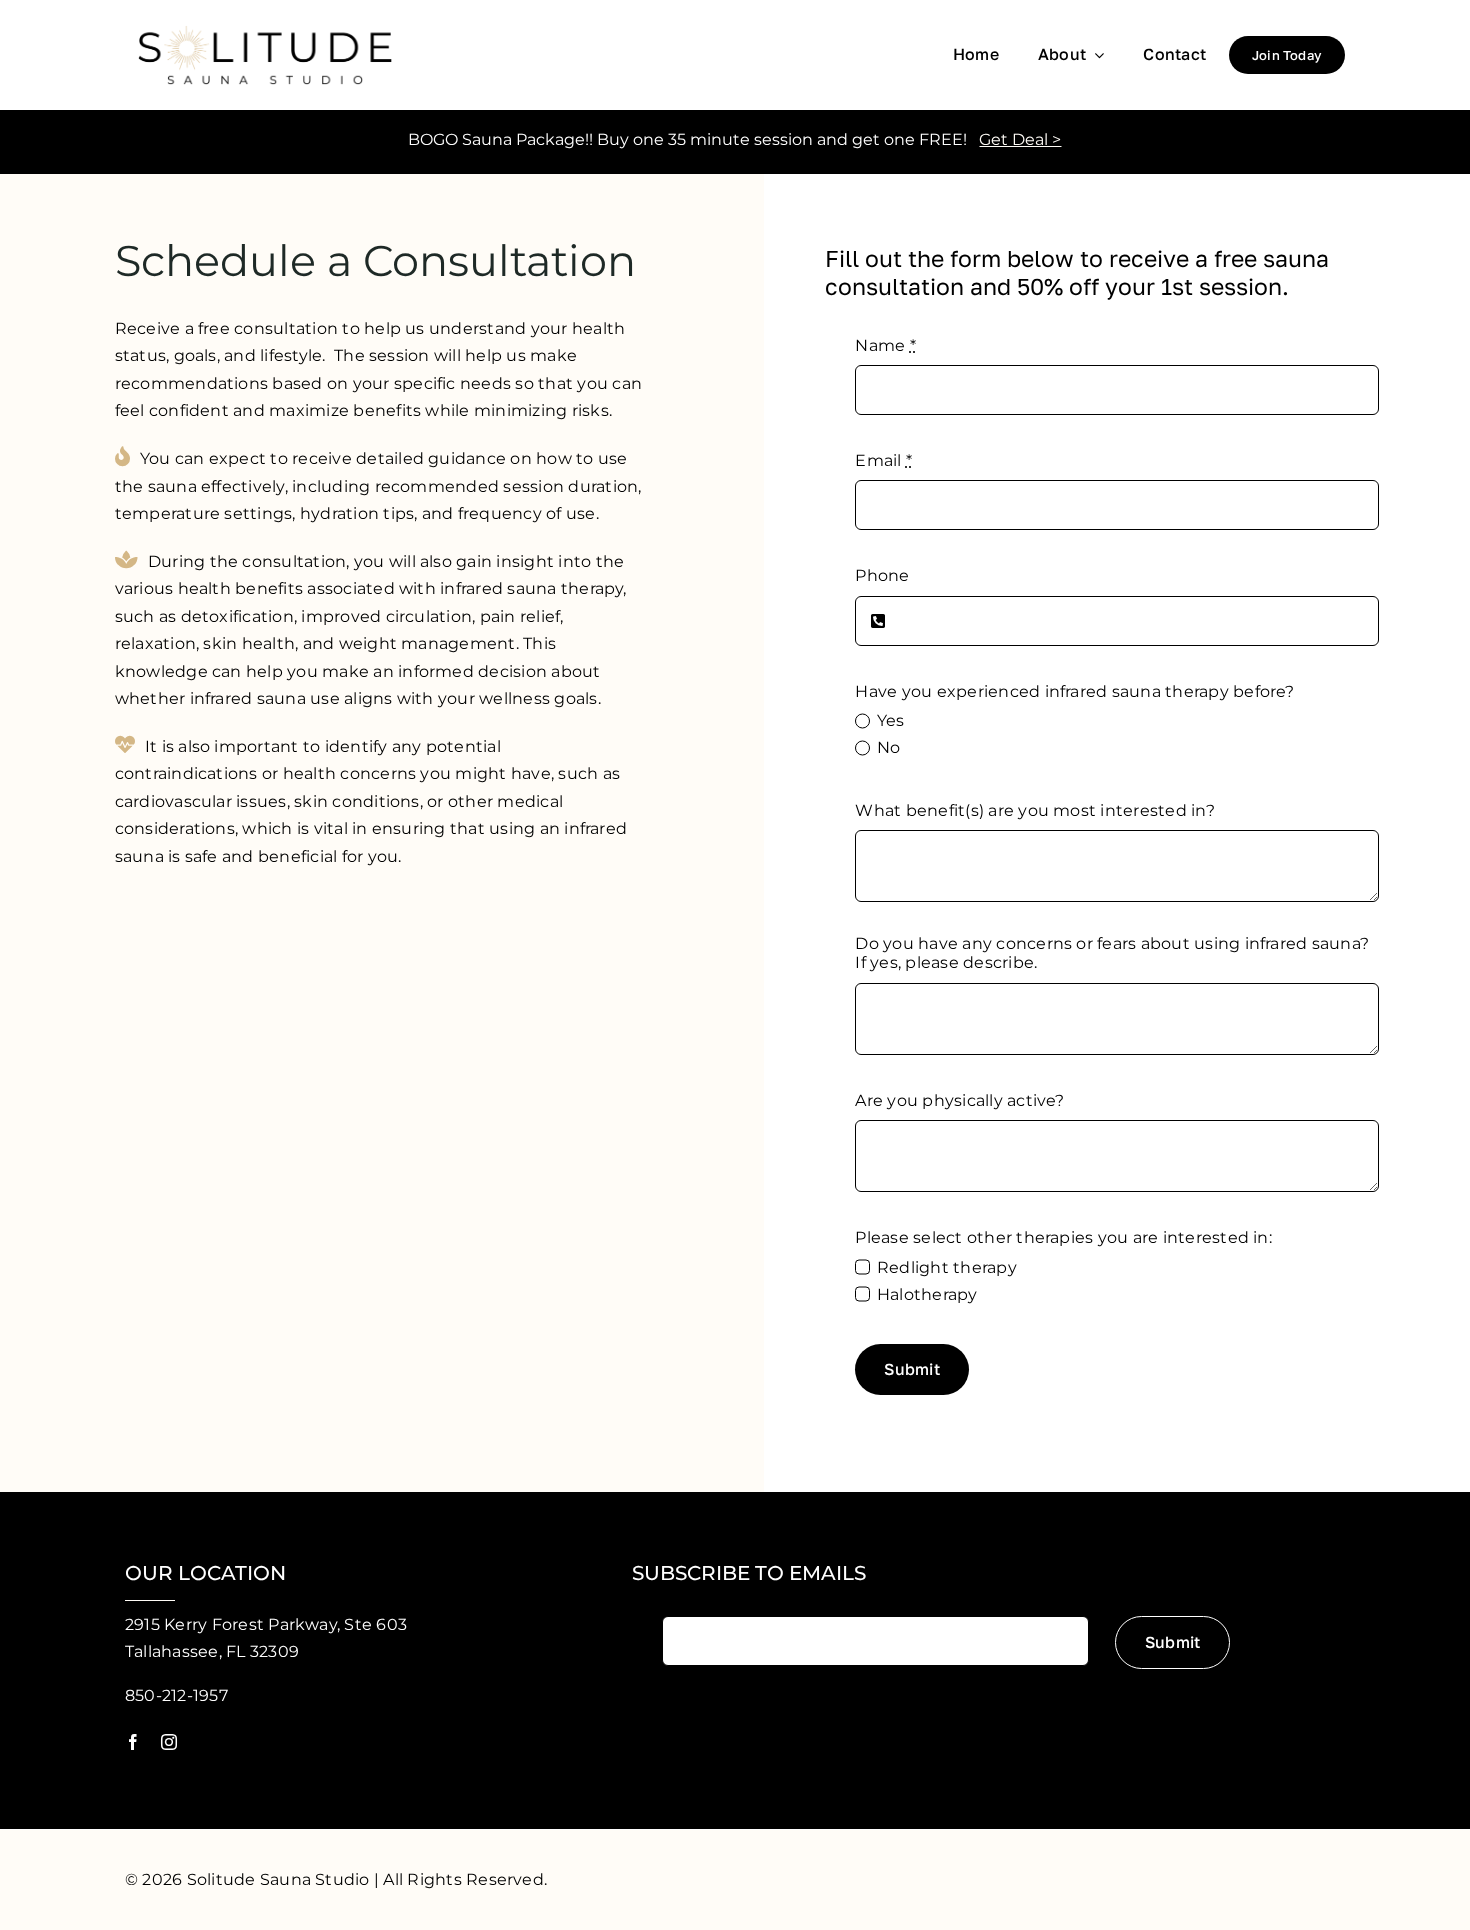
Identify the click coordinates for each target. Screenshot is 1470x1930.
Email (883, 460)
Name (885, 345)
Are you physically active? (959, 1100)
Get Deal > (1020, 139)
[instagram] (169, 1742)
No (888, 747)
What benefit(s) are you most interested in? (1034, 810)
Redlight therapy (946, 1267)
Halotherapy (927, 1294)
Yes (890, 720)
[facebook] (133, 1742)
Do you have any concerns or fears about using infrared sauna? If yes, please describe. (1112, 953)
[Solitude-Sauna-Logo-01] (265, 20)
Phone (882, 575)
